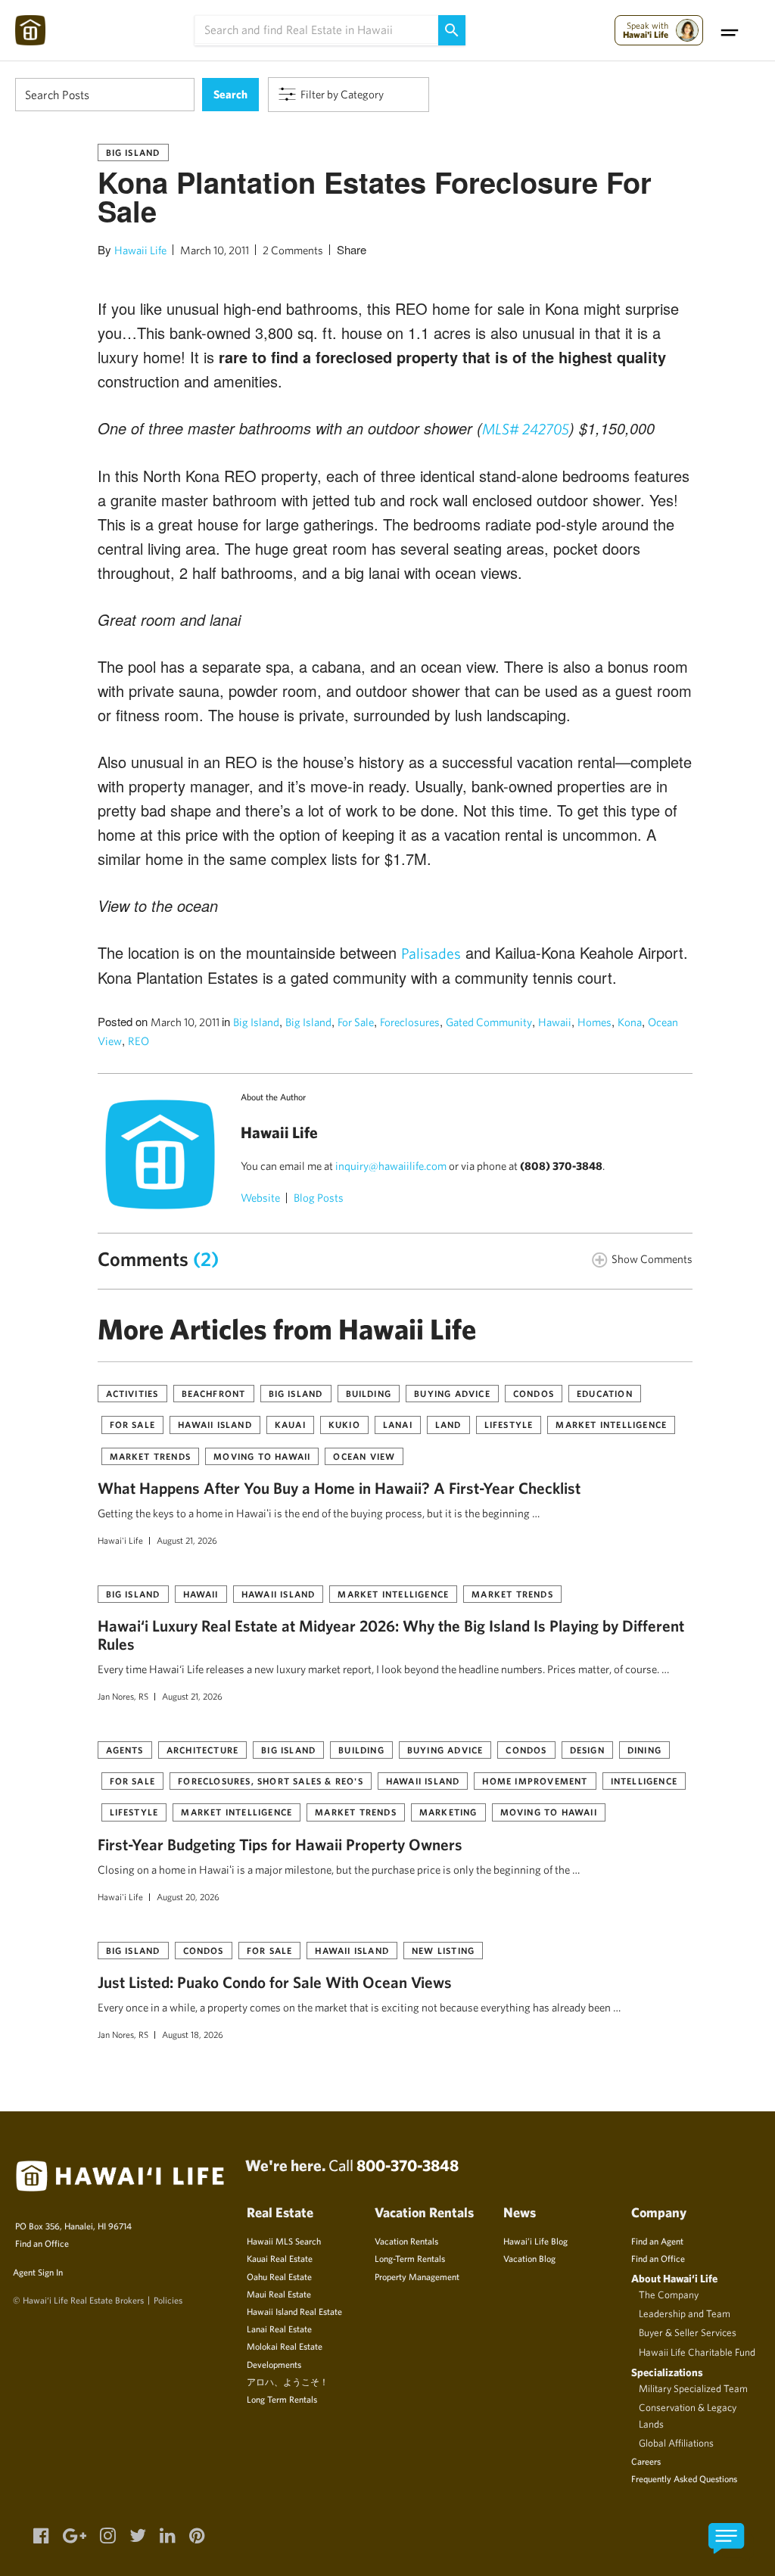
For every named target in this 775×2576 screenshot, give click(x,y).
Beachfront (214, 1393)
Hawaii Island (215, 1424)
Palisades (431, 953)
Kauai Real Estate (280, 2258)
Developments (274, 2364)
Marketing (448, 1812)
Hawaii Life (140, 250)
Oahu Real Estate (279, 2276)
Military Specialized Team (693, 2388)
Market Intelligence (611, 1424)
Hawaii (555, 1022)
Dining (644, 1750)
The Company (669, 2294)
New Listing (443, 1950)
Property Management (417, 2276)
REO (139, 1041)
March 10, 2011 (215, 250)
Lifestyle (509, 1424)
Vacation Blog (529, 2258)
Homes (594, 1022)
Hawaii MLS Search (284, 2241)
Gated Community (489, 1022)
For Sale (356, 1022)
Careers (646, 2461)
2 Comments (293, 250)
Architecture (202, 1750)
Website (260, 1198)
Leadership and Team (685, 2313)
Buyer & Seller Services (688, 2332)
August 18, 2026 (193, 2034)
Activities (132, 1393)
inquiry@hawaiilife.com (391, 1166)
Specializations (667, 2372)
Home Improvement (535, 1781)
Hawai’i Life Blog (535, 2241)
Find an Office (42, 2243)
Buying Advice (452, 1393)
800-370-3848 (408, 2165)
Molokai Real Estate (285, 2346)
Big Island (133, 152)
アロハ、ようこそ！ (288, 2382)
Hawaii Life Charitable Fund (697, 2352)
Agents (125, 1750)
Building (369, 1393)
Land (448, 1424)
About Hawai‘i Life (674, 2278)
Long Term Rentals (282, 2399)
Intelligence (644, 1781)
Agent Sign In (38, 2272)
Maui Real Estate (279, 2294)
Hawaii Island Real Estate (294, 2311)
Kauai (290, 1424)
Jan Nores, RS (123, 1696)
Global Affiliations (676, 2443)
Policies (168, 2300)
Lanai (398, 1424)
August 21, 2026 (187, 1540)
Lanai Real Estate (279, 2329)
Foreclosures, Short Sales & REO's (271, 1781)
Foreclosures (410, 1022)
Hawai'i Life (120, 1540)
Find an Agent (657, 2241)
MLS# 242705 (526, 429)
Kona (630, 1022)
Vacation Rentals (406, 2241)
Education (605, 1393)
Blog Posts (319, 1198)
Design (587, 1750)
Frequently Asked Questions (684, 2478)
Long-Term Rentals (410, 2258)
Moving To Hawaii (262, 1456)
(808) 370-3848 (561, 1166)
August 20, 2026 (188, 1896)
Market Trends (151, 1456)
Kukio (344, 1424)
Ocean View (364, 1456)
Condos (534, 1393)
